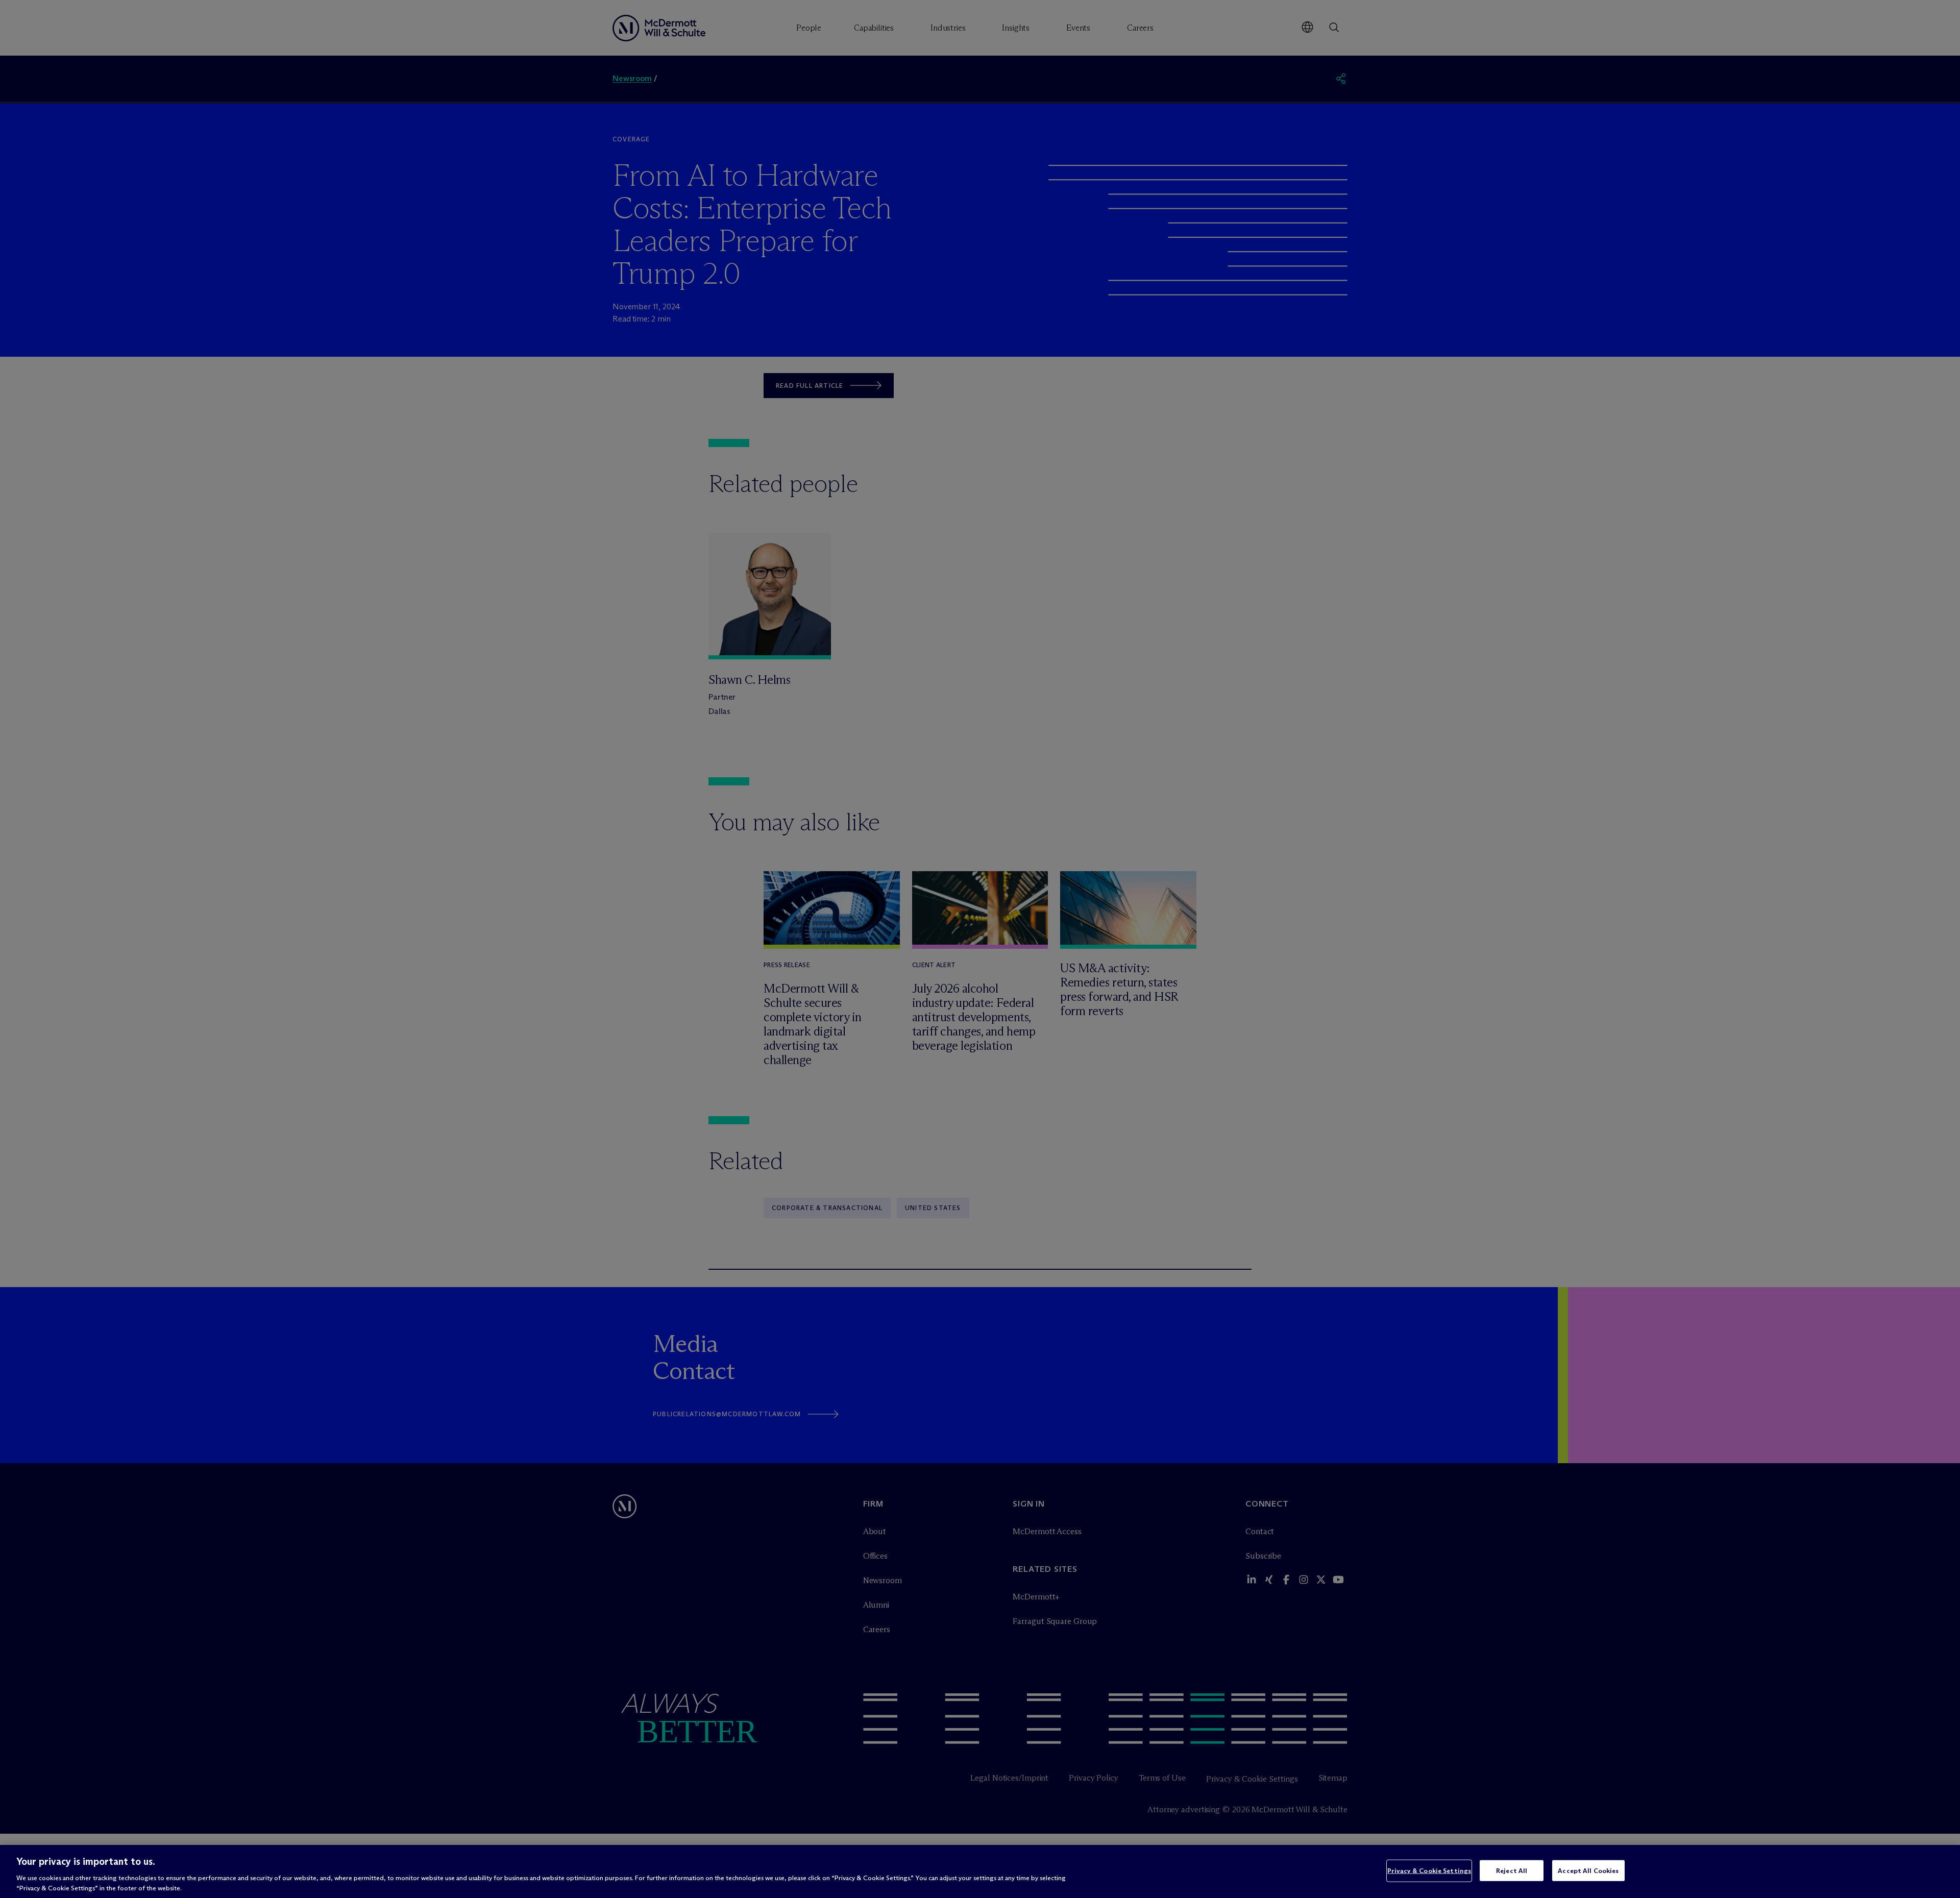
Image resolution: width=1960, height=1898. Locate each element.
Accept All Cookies (1588, 1870)
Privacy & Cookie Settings (1429, 1870)
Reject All (1512, 1870)
